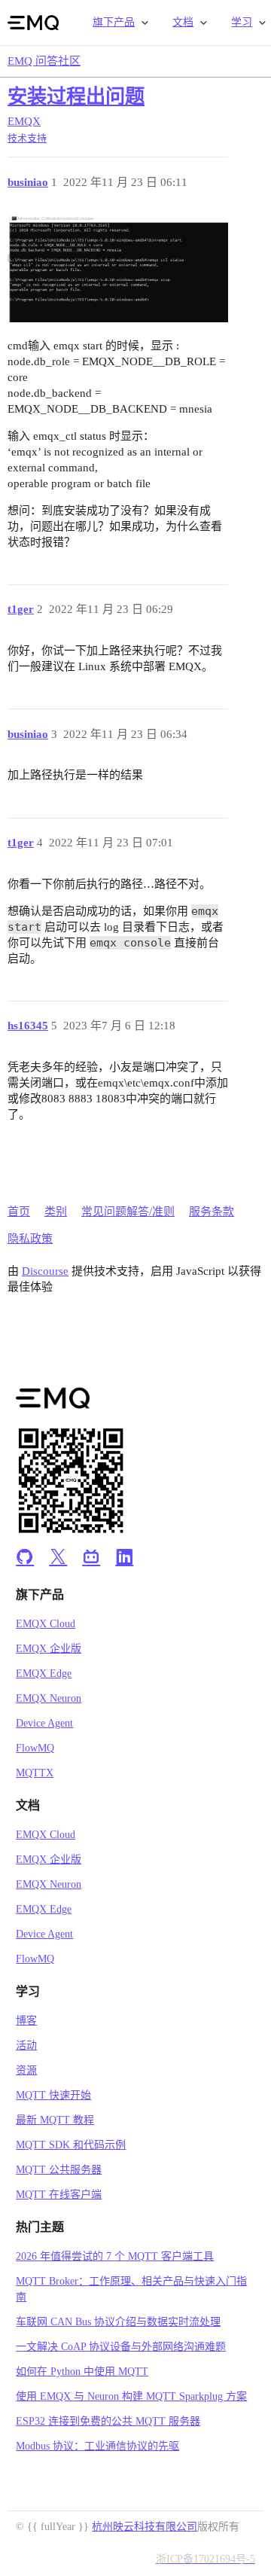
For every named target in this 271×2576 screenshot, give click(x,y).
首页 (19, 1212)
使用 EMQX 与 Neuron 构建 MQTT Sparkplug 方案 (131, 2396)
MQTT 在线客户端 (59, 2195)
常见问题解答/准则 (128, 1212)
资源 (26, 2070)
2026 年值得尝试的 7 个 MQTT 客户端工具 (115, 2256)
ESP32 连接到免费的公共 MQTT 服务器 (108, 2421)
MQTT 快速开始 (53, 2095)
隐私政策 (30, 1239)
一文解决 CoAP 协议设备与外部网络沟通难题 (121, 2347)
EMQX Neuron (49, 1698)
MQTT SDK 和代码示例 (71, 2145)
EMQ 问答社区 (44, 61)
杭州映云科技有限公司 (145, 2527)
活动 (26, 2046)
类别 (56, 1212)
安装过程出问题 (76, 97)
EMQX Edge (44, 1674)
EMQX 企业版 (49, 1649)
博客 (26, 2021)
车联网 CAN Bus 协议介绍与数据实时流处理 (118, 2322)
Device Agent (44, 1723)
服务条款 (212, 1212)
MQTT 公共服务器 (59, 2170)
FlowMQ (35, 1748)
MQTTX (35, 1773)
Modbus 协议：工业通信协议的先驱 (97, 2446)
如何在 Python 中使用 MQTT (82, 2372)
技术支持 (27, 138)
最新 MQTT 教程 (55, 2120)
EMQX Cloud (46, 1624)
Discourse (45, 1271)
